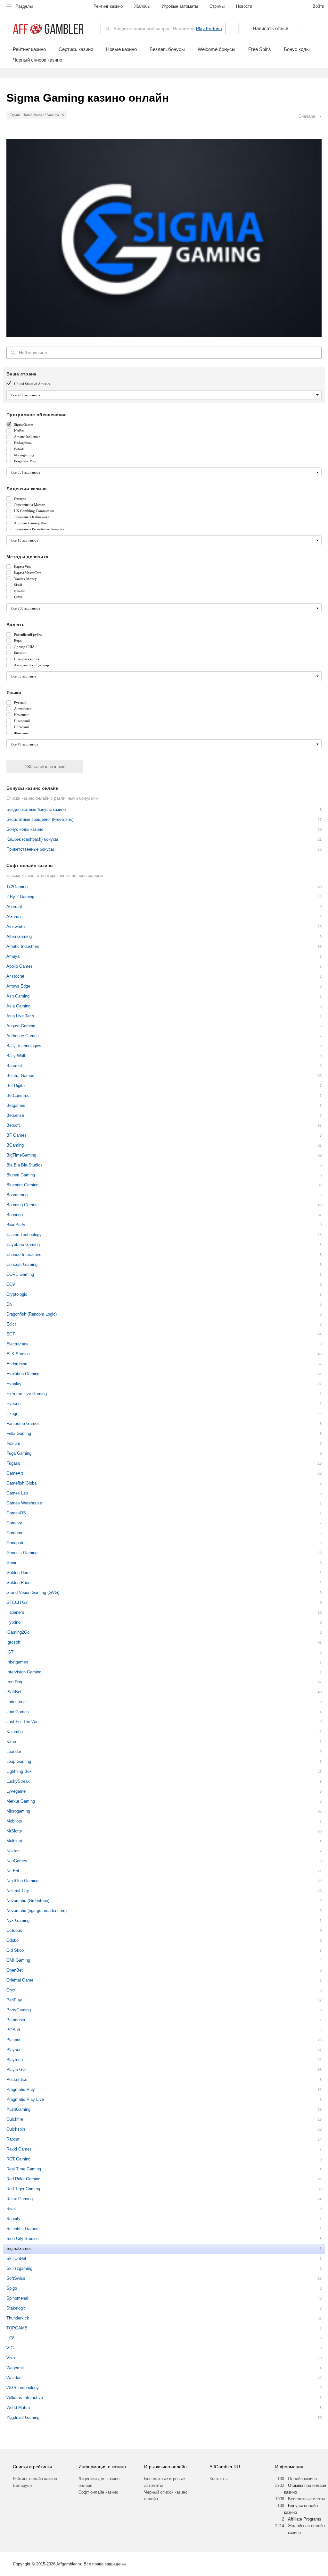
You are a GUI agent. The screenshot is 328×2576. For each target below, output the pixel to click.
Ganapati (15, 1543)
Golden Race (18, 1583)
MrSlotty (14, 1831)
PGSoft (13, 2030)
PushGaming (18, 2109)
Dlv (9, 1304)
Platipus (14, 2040)
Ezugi (12, 1414)
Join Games (18, 1712)
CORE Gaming (20, 1274)
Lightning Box (19, 1771)
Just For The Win (22, 1722)
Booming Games (22, 1205)
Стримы (217, 6)
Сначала (307, 116)
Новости (244, 6)
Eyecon (13, 1404)
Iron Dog (14, 1682)
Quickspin (16, 2129)
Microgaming (18, 1811)
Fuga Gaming (19, 1453)
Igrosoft (13, 1642)
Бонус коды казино (25, 829)
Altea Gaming (19, 936)
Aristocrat (15, 976)
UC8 (10, 2338)
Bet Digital (16, 1086)
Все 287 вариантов (26, 395)
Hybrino (13, 1622)
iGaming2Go (18, 1632)
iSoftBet (14, 1692)
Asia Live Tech (20, 1016)
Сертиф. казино (76, 49)
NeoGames (17, 1861)
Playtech (15, 2060)
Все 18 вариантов (25, 540)
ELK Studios (18, 1354)
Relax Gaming (20, 2199)
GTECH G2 (17, 1602)
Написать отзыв (271, 28)
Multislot (14, 1841)
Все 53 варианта (24, 676)
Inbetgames (17, 1662)
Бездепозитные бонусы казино (36, 809)
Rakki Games (19, 2149)
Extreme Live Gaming (27, 1394)
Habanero (15, 1612)
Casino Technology (24, 1235)
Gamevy (14, 1523)
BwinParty (16, 1225)
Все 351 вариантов (26, 472)
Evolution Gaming (23, 1374)
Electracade (17, 1344)
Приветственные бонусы (30, 849)
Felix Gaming (19, 1433)
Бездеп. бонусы (167, 49)
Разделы (24, 6)
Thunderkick (18, 2318)
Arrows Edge (18, 986)
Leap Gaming (19, 1761)
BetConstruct (19, 1095)
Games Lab (17, 1493)
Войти (318, 6)
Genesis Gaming (22, 1553)
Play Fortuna (209, 29)
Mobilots (14, 1821)
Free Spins (260, 49)
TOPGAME (17, 2328)
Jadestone (16, 1702)
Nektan (13, 1851)
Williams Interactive (25, 2398)
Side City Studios (23, 2239)
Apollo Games (20, 966)
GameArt (15, 1473)
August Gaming (21, 1026)
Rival (11, 2209)
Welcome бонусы (217, 49)
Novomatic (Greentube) (28, 1901)
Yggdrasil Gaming (23, 2417)
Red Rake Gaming (23, 2179)
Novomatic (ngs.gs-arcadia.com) (37, 1911)
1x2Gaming (17, 887)
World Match (18, 2408)
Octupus (14, 1930)
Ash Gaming (18, 996)
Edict (11, 1324)
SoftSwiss (16, 2278)
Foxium (13, 1443)
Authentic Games (23, 1036)
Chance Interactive (24, 1254)
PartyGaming (19, 2010)
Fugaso (13, 1463)
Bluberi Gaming (21, 1175)
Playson (14, 2050)
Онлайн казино (302, 2479)
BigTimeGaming (21, 1155)
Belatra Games (20, 1076)
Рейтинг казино (108, 6)
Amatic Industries (23, 946)
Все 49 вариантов (25, 744)
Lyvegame (16, 1791)
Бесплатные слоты (306, 2499)
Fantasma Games (23, 1423)
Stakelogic (16, 2308)
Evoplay (14, 1384)
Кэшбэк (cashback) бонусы (32, 839)
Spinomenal (17, 2298)
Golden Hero (18, 1573)
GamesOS (16, 1513)
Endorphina (17, 1364)
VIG (10, 2348)
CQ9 (11, 1284)
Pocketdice (17, 2079)
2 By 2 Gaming (20, 897)
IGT (10, 1652)
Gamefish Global (22, 1483)
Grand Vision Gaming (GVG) (33, 1592)
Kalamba (15, 1732)
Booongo (15, 1215)
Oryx (11, 1990)
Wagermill (16, 2368)
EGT (11, 1334)
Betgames (16, 1105)
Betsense (15, 1115)
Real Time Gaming (24, 2169)
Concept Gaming (22, 1264)
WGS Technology (23, 2388)
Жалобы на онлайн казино (306, 2529)
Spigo (12, 2288)
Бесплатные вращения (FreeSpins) (40, 819)
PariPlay (14, 2000)
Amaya (13, 956)
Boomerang (17, 1195)
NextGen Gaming (22, 1881)
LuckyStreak (18, 1781)
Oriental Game (20, 1980)
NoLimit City (18, 1891)
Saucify (13, 2219)
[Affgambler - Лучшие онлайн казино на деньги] (48, 29)
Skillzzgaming (19, 2268)
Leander (14, 1751)
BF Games (16, 1135)
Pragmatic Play (21, 2089)
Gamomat (16, 1533)
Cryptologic (17, 1294)
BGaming (15, 1145)
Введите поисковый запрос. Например (168, 29)
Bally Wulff (16, 1056)
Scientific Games (22, 2229)
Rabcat (13, 2139)
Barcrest (14, 1066)
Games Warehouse (24, 1503)
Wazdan (14, 2378)
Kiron (11, 1742)
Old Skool (16, 1950)
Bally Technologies (24, 1046)
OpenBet (15, 1970)
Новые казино (121, 49)
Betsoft (13, 1125)
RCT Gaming (18, 2159)
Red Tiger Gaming (23, 2189)
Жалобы (142, 6)
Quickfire (15, 2119)
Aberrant (14, 907)
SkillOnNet (16, 2258)
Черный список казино (37, 60)
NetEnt (13, 1871)
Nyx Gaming (18, 1920)
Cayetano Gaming (23, 1245)
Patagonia (16, 2020)
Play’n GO (16, 2070)
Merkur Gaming (21, 1801)
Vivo (11, 2358)
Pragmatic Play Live (25, 2099)
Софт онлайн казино (98, 2492)
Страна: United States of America (34, 115)
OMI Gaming (18, 1960)
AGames (15, 917)
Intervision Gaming (24, 1672)
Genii (11, 1563)
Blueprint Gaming (22, 1185)
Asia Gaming (18, 1006)
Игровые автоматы (180, 6)
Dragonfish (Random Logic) (32, 1314)
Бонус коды (297, 49)
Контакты (218, 2479)
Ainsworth (16, 926)
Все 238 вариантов (26, 608)
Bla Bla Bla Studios (25, 1165)
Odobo (12, 1940)
